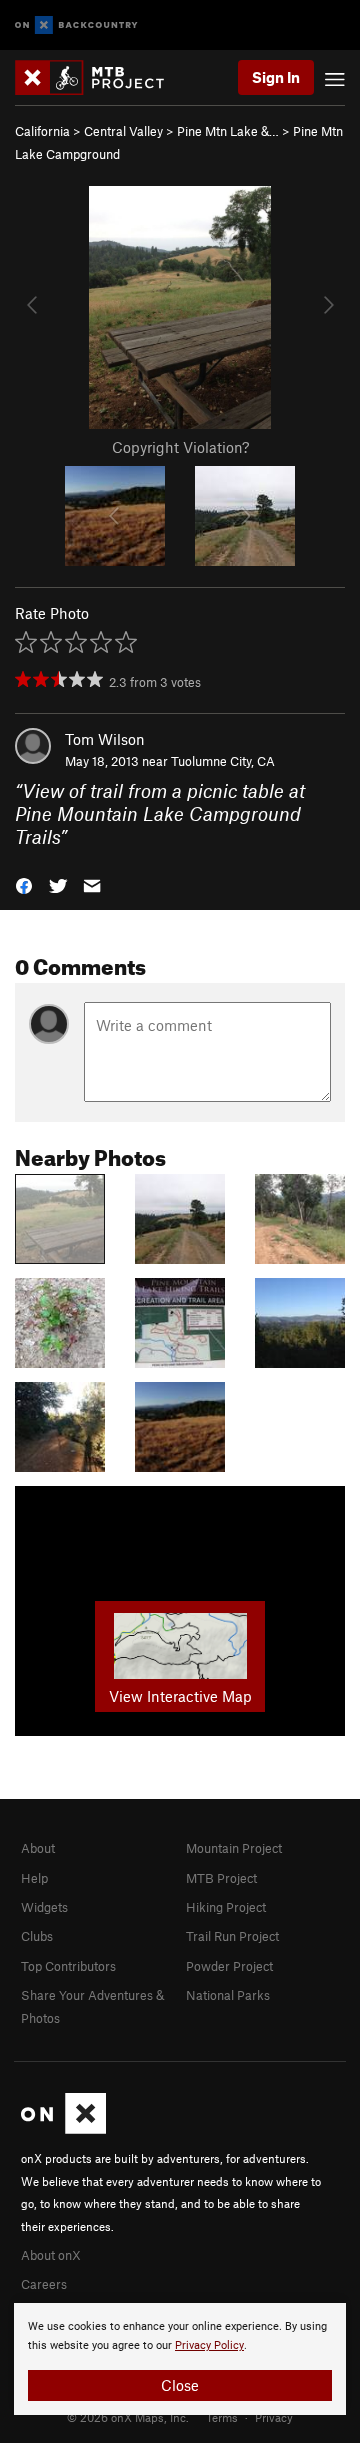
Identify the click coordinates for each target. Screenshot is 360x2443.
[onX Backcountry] (76, 25)
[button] (24, 884)
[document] (180, 2359)
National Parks (228, 1995)
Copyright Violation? (180, 447)
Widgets (44, 1907)
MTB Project (221, 1878)
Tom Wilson (105, 739)
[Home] (99, 77)
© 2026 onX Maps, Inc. (128, 2417)
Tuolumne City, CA (223, 761)
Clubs (37, 1936)
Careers (44, 2284)
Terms (222, 2417)
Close (180, 2385)
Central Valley (123, 131)
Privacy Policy (209, 2345)
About (38, 1848)
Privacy (274, 2417)
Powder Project (229, 1966)
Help (34, 1878)
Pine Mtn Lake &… (228, 131)
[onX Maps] (63, 2129)
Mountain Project (234, 1848)
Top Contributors (68, 1966)
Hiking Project (226, 1907)
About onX (51, 2255)
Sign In (276, 77)
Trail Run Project (232, 1936)
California (42, 131)
